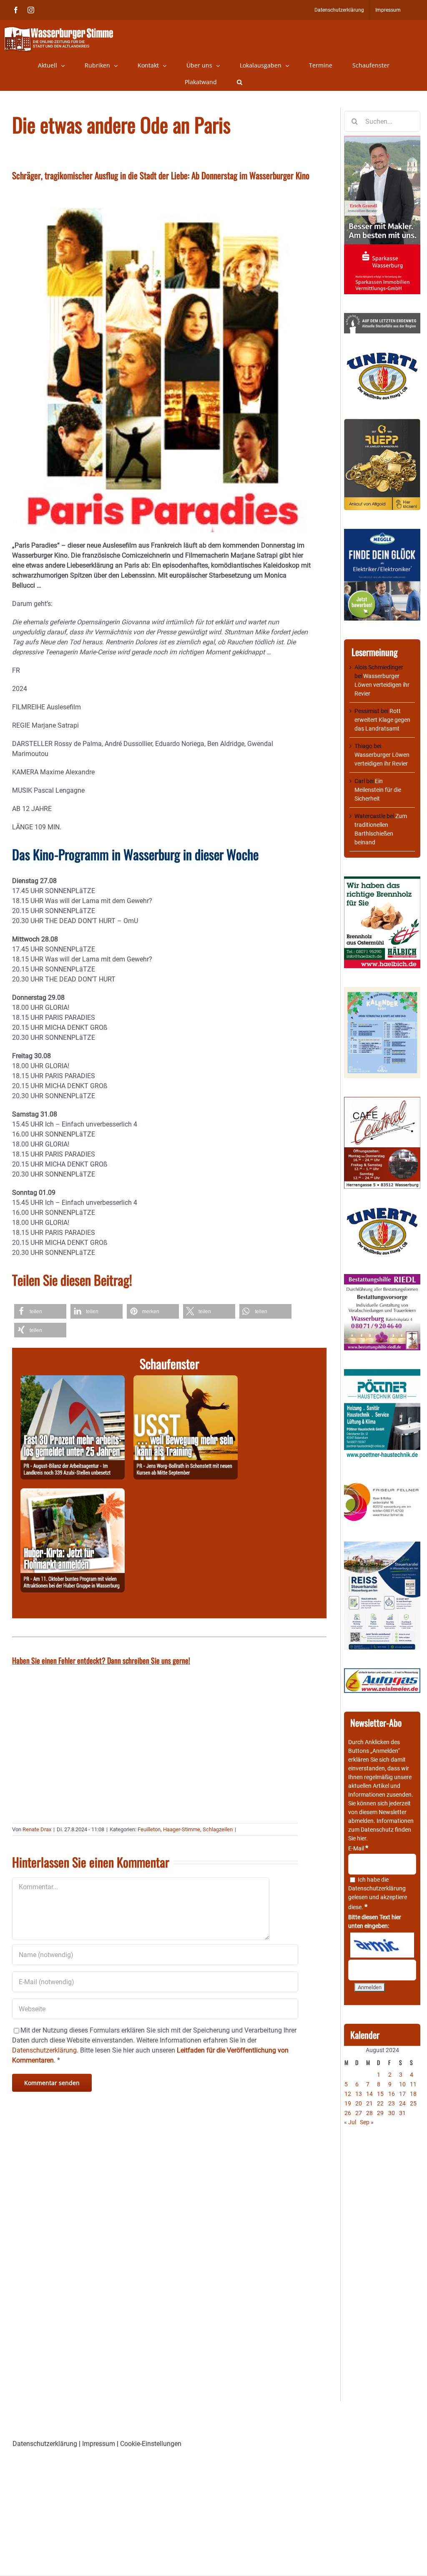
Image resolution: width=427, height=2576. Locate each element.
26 (348, 2113)
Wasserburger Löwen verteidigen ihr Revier (382, 685)
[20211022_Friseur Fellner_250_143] (382, 1483)
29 (380, 2113)
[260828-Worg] (186, 1380)
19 (348, 2103)
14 (369, 2094)
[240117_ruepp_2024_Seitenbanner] (382, 423)
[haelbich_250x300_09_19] (382, 881)
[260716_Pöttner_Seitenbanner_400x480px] (382, 1373)
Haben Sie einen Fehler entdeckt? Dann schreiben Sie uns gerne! (101, 1660)
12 (348, 2094)
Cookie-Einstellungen (151, 2444)
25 (413, 2103)
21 (369, 2103)
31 (402, 2113)
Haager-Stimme (182, 1829)
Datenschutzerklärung (377, 1888)
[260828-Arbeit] (73, 1380)
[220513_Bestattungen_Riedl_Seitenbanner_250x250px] (382, 1278)
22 (380, 2103)
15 (380, 2094)
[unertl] (382, 356)
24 (402, 2103)
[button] (240, 82)
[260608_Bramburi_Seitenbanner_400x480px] (382, 991)
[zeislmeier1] (382, 1672)
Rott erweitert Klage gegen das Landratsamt (382, 720)
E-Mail (358, 1848)
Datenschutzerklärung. (45, 2050)
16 (392, 2094)
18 (413, 2094)
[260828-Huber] (73, 1493)
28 (369, 2113)
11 (413, 2084)
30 (392, 2113)
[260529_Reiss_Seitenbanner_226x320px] (382, 1546)
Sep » (367, 2122)
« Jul (350, 2122)
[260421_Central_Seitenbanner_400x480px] (382, 1101)
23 (392, 2103)
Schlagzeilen (218, 1829)
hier (362, 1838)
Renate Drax (37, 1829)
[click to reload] (382, 1945)
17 (402, 2094)
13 (359, 2094)
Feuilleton (149, 1829)
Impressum (99, 2444)
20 (359, 2103)
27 (359, 2113)
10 (402, 2084)
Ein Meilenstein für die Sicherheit (378, 790)
